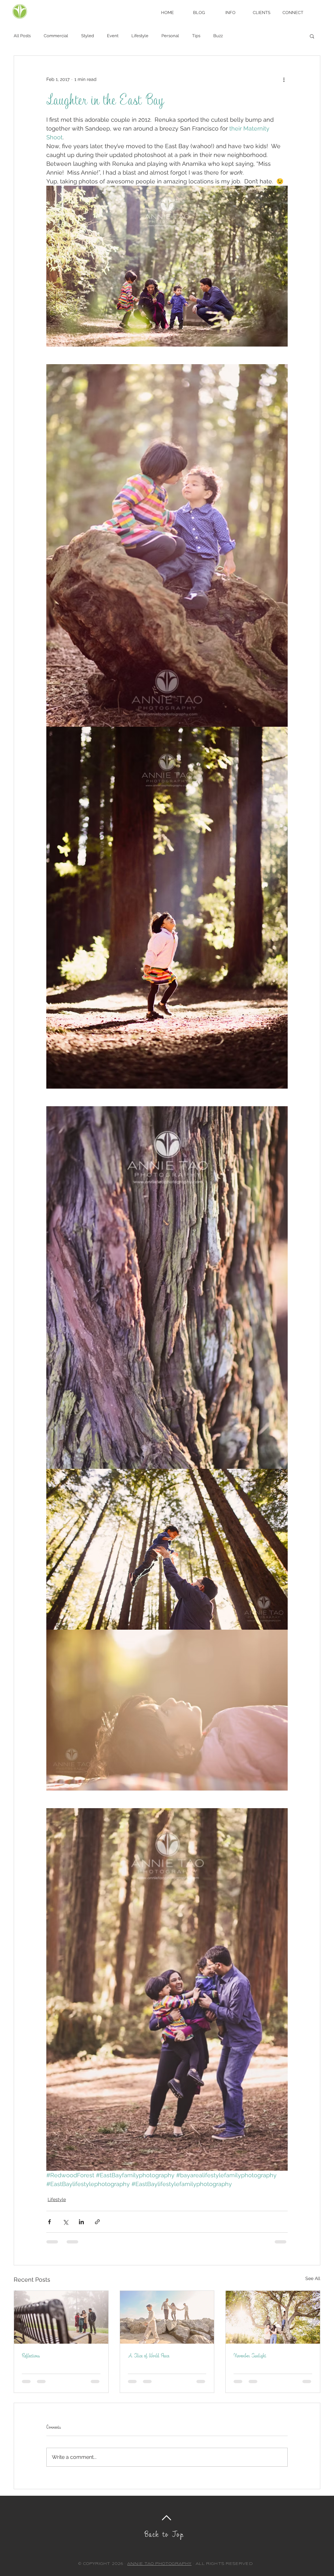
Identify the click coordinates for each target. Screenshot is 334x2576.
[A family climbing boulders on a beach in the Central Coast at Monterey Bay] (167, 2317)
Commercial (56, 36)
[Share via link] (97, 2222)
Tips (196, 36)
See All (313, 2278)
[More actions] (284, 79)
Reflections (31, 2355)
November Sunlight (250, 2355)
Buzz (218, 36)
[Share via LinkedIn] (81, 2222)
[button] (230, 13)
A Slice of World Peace (149, 2355)
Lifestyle (140, 36)
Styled (88, 36)
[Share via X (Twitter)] (65, 2222)
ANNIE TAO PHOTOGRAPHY (159, 2564)
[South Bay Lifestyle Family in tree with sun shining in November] (273, 2317)
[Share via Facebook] (49, 2222)
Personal (170, 36)
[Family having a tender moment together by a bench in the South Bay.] (61, 2317)
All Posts (22, 36)
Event (113, 36)
